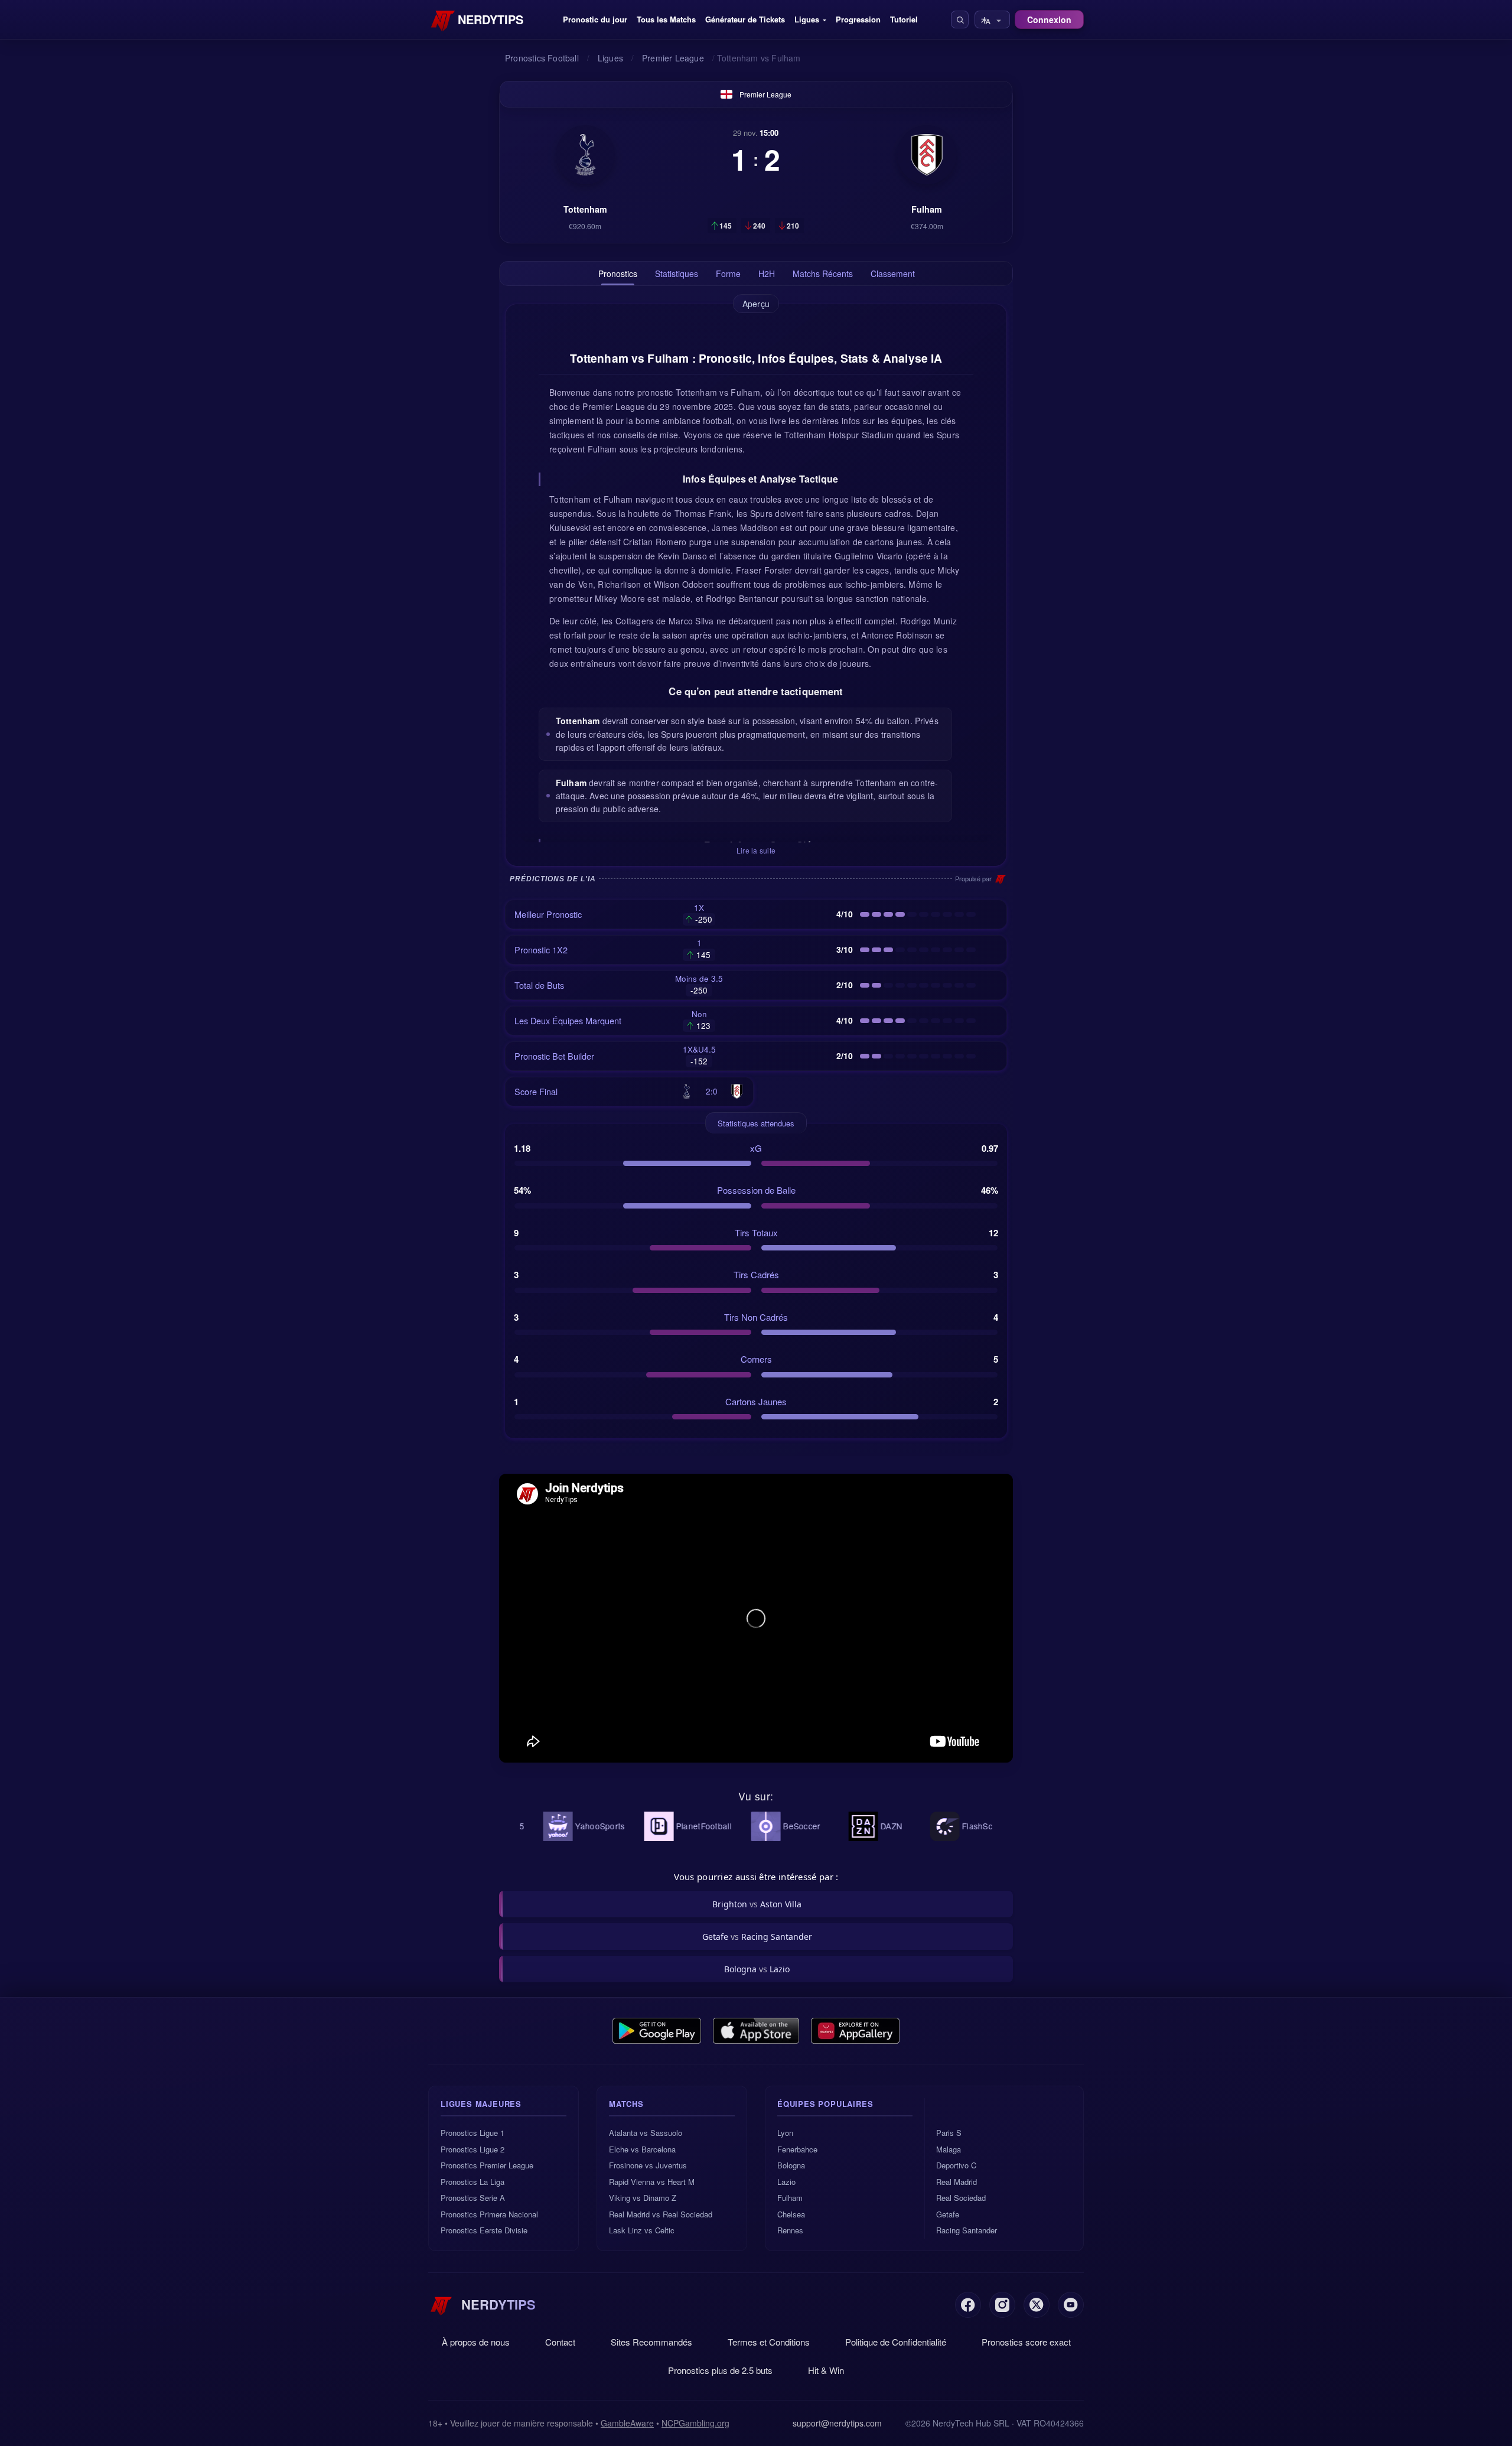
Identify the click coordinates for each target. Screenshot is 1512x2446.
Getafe (948, 2214)
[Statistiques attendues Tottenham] (585, 155)
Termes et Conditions (769, 2342)
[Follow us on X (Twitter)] (1037, 2305)
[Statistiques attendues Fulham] (927, 155)
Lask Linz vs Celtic (642, 2230)
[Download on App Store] (756, 2031)
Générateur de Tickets (745, 19)
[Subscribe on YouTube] (1071, 2305)
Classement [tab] (893, 273)
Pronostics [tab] (618, 273)
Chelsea (791, 2214)
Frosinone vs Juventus (648, 2165)
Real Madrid (957, 2182)
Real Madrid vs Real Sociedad (661, 2214)
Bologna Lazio (757, 1969)
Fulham (790, 2198)
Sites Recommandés (651, 2342)
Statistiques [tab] (677, 273)
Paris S (949, 2133)
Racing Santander (967, 2230)
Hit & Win (826, 2370)
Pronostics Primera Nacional (489, 2214)
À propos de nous (476, 2342)
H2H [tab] (767, 273)
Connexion (1049, 19)
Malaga (949, 2149)
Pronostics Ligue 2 (472, 2149)
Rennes (790, 2230)
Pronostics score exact (1026, 2342)
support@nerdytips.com (837, 2423)
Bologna (791, 2165)
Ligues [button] (807, 19)
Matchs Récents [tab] (823, 273)
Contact (560, 2342)
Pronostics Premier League (487, 2165)
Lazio (786, 2182)
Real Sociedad (961, 2198)
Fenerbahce (797, 2149)
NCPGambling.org (695, 2423)
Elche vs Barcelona (642, 2149)
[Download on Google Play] (657, 2031)
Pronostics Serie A (473, 2198)
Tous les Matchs (666, 19)
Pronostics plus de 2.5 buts (720, 2370)
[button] (960, 19)
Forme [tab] (728, 273)
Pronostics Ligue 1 (472, 2133)
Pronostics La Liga (472, 2182)
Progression (858, 19)
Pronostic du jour (595, 19)
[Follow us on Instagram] (1002, 2305)
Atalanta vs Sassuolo (646, 2133)
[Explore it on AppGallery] (855, 2031)
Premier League (765, 94)
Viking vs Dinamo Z (643, 2198)
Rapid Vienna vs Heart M (652, 2182)
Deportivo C (956, 2165)
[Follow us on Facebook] (968, 2305)
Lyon (785, 2133)
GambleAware (627, 2423)
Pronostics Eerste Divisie (484, 2230)
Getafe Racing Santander (757, 1937)
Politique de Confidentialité (896, 2342)
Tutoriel (904, 19)
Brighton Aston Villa (757, 1904)
